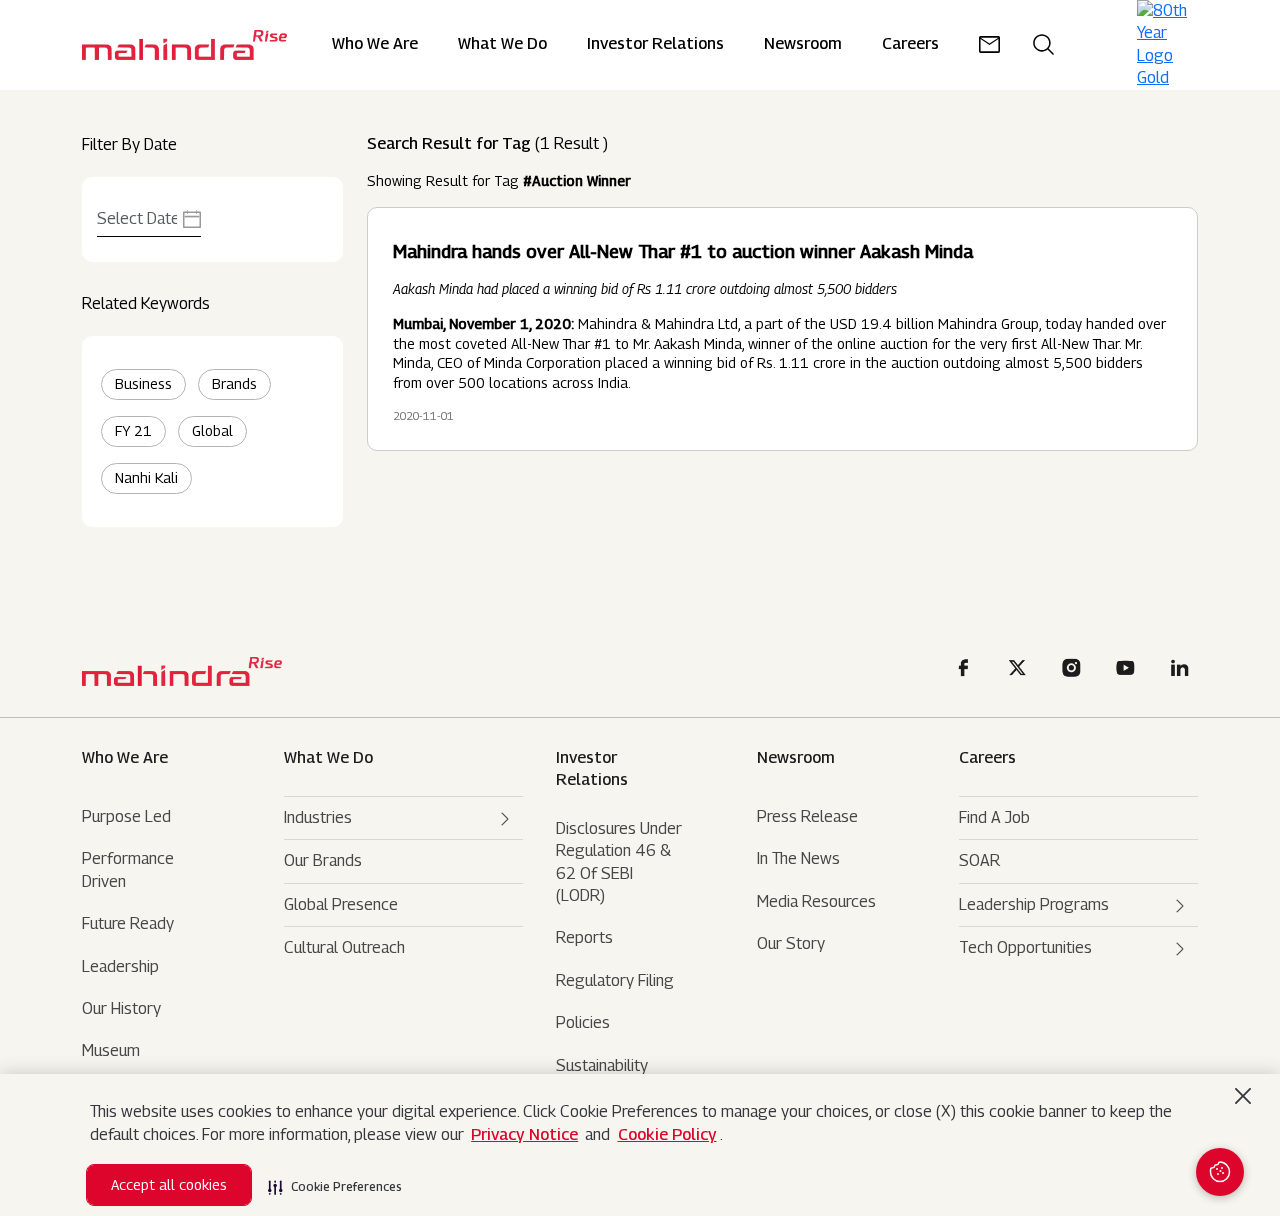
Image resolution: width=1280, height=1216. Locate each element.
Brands (234, 383)
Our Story (791, 943)
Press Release (807, 816)
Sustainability (602, 1065)
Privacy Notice (524, 1134)
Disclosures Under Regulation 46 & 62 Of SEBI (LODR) (619, 862)
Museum (111, 1050)
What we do (502, 44)
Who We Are (375, 44)
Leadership (120, 966)
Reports (584, 937)
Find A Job (994, 817)
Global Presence (341, 904)
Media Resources (816, 901)
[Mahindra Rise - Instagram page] (1075, 670)
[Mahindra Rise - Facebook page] (967, 670)
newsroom (803, 44)
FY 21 (133, 430)
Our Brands (323, 860)
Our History (121, 1008)
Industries (318, 817)
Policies (583, 1022)
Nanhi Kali (146, 477)
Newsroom (796, 757)
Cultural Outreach (344, 947)
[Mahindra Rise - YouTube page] (1129, 670)
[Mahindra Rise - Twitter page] (1021, 670)
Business (143, 383)
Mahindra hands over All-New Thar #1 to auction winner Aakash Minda (683, 251)
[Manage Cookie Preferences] (1220, 1172)
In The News (798, 858)
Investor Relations (655, 44)
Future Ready (128, 923)
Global (212, 430)
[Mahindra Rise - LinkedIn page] (1183, 670)
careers (910, 44)
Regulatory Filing (615, 980)
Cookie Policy (667, 1134)
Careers (987, 757)
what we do (328, 757)
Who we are (125, 757)
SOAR (979, 860)
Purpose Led (126, 816)
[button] (335, 1181)
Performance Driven (128, 869)
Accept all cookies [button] (169, 1184)
